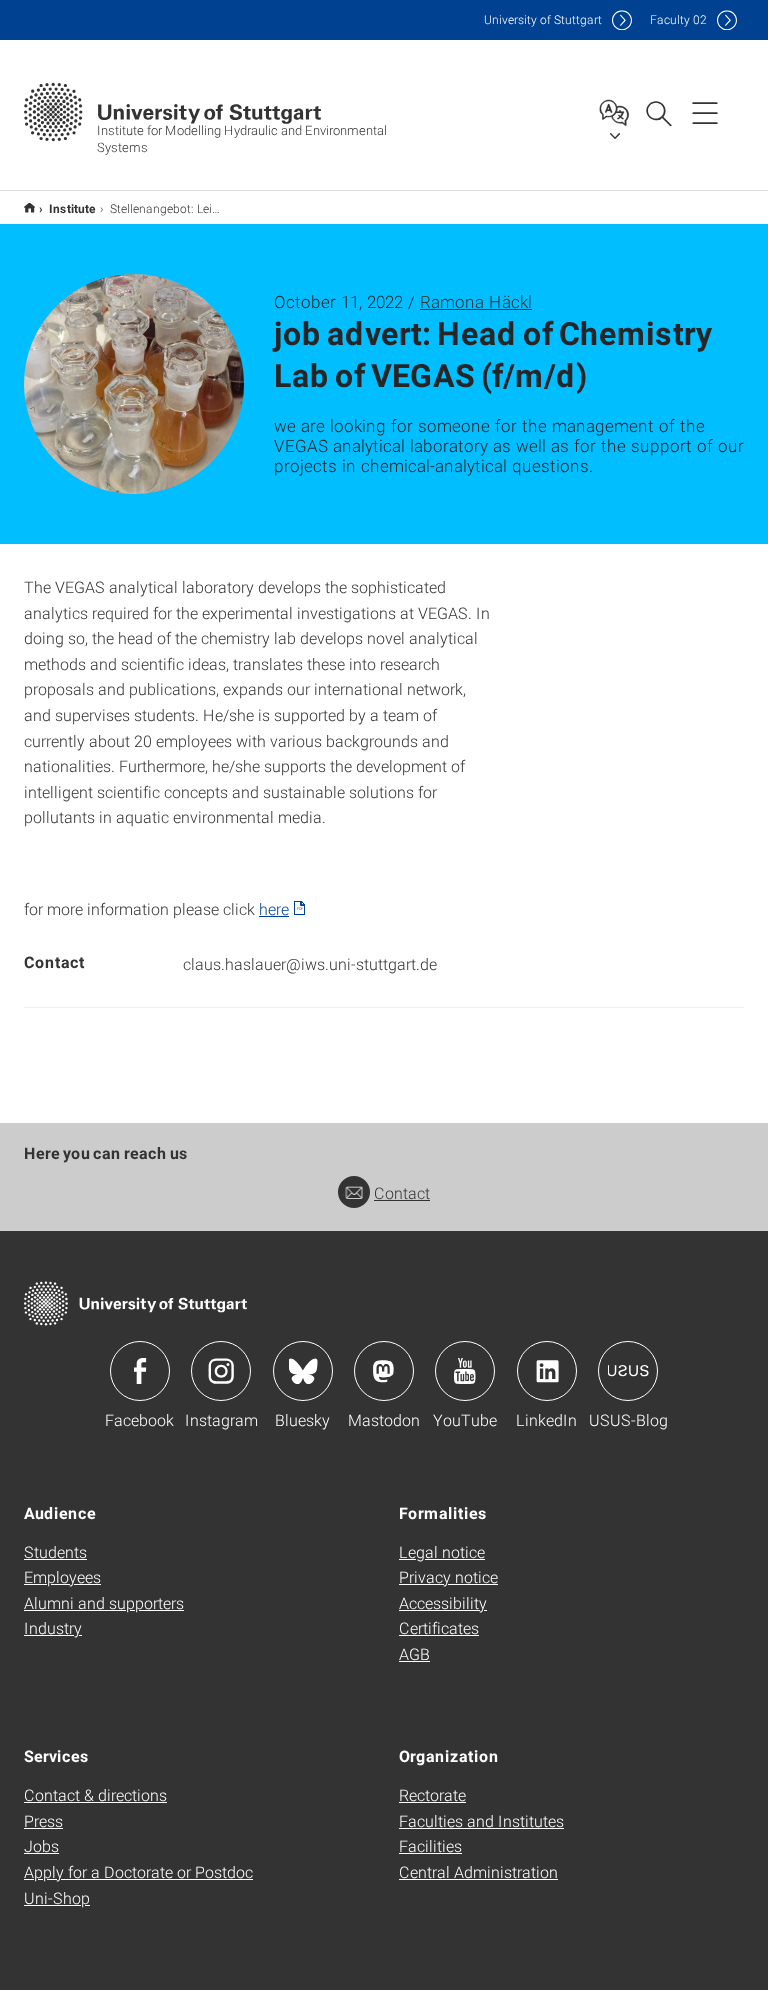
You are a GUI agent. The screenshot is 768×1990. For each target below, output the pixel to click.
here (274, 908)
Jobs (41, 1845)
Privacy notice (448, 1576)
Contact (402, 1192)
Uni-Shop (57, 1897)
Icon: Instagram (221, 1371)
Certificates (439, 1627)
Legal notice (442, 1551)
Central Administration (478, 1871)
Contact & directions (95, 1794)
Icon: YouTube (465, 1371)
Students (55, 1551)
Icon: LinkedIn (547, 1371)
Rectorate (432, 1794)
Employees (62, 1576)
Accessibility (443, 1602)
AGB (414, 1653)
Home (29, 207)
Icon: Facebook (140, 1371)
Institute (72, 208)
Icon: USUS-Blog (628, 1371)
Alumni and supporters (104, 1602)
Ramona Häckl (476, 301)
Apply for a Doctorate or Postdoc (138, 1871)
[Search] (658, 112)
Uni (543, 19)
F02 (678, 19)
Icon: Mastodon (384, 1371)
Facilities (430, 1845)
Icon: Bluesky (303, 1371)
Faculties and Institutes (481, 1820)
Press (43, 1820)
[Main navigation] (705, 112)
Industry (53, 1627)
